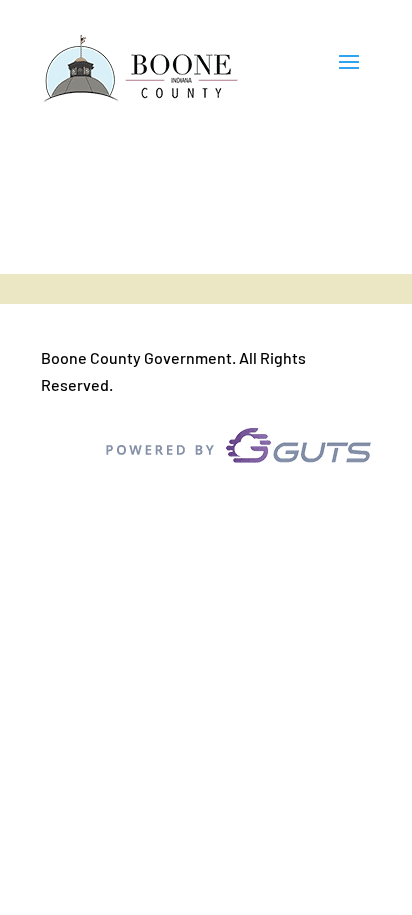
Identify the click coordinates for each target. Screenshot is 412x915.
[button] (349, 70)
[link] (141, 69)
